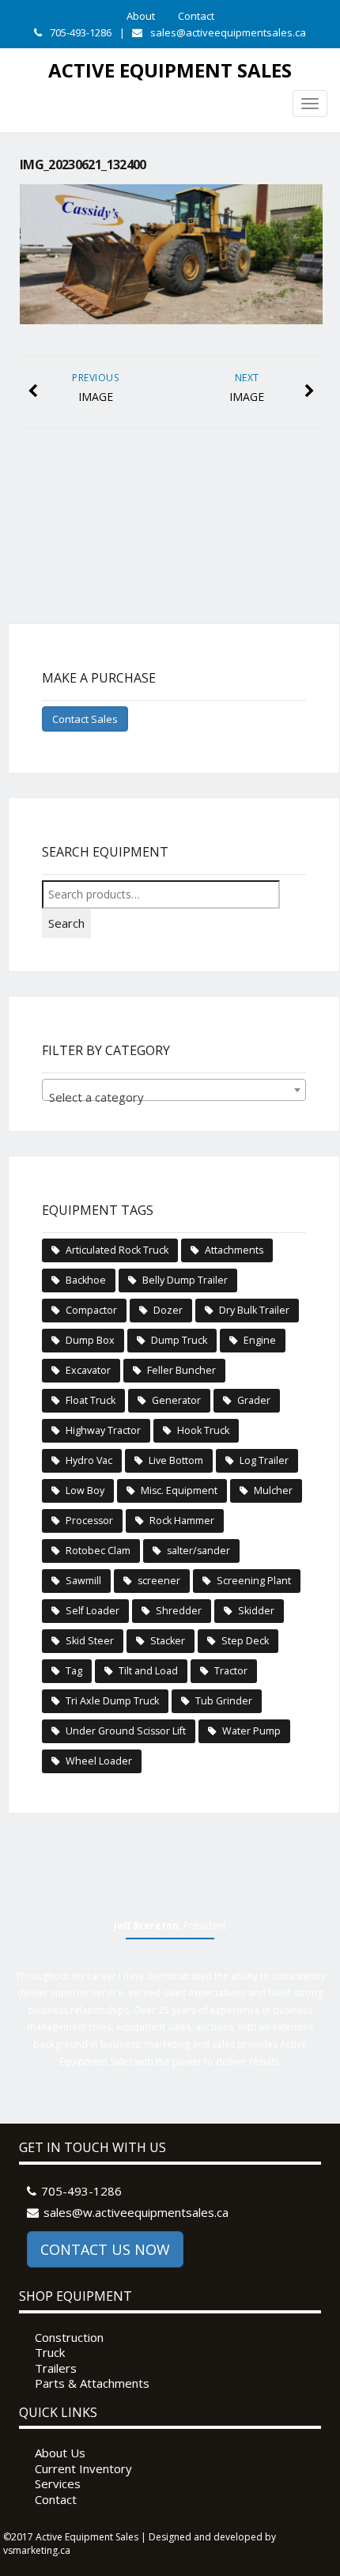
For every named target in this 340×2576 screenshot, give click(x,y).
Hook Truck (203, 1430)
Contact (196, 16)
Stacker (168, 1641)
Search (66, 923)
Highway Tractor (103, 1430)
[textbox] (174, 1097)
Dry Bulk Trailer (254, 1310)
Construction (69, 2338)
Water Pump (251, 1731)
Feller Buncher (181, 1370)
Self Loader (93, 1611)
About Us (60, 2453)
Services (58, 2484)
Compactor (91, 1310)
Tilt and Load (148, 1671)
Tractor (231, 1671)
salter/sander (198, 1551)
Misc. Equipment (179, 1490)
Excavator (88, 1370)
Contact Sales (85, 719)
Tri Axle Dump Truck (112, 1701)
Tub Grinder (224, 1701)
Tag (74, 1671)
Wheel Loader (99, 1761)
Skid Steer (90, 1641)
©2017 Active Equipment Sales (71, 2537)
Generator (176, 1400)
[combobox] (174, 1090)
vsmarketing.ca (37, 2550)
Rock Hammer (182, 1521)
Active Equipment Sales (170, 70)
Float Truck (91, 1400)
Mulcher (273, 1490)
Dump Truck (179, 1340)
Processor (89, 1521)
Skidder (256, 1611)
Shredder (179, 1611)
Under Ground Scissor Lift (126, 1731)
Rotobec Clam (98, 1551)
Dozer (168, 1310)
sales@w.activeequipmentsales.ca (136, 2212)
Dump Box (90, 1340)
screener (159, 1581)
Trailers (56, 2368)
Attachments (234, 1250)
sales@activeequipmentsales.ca (228, 32)
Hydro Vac (89, 1460)
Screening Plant (254, 1581)
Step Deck (245, 1641)
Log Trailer (264, 1460)
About (141, 16)
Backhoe (86, 1280)
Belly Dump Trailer (185, 1280)
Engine (260, 1340)
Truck (50, 2353)
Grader (254, 1400)
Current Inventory (83, 2469)
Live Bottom (176, 1460)
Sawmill (83, 1581)
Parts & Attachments (92, 2383)
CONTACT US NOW (105, 2249)
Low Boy (85, 1490)
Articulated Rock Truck (117, 1250)
